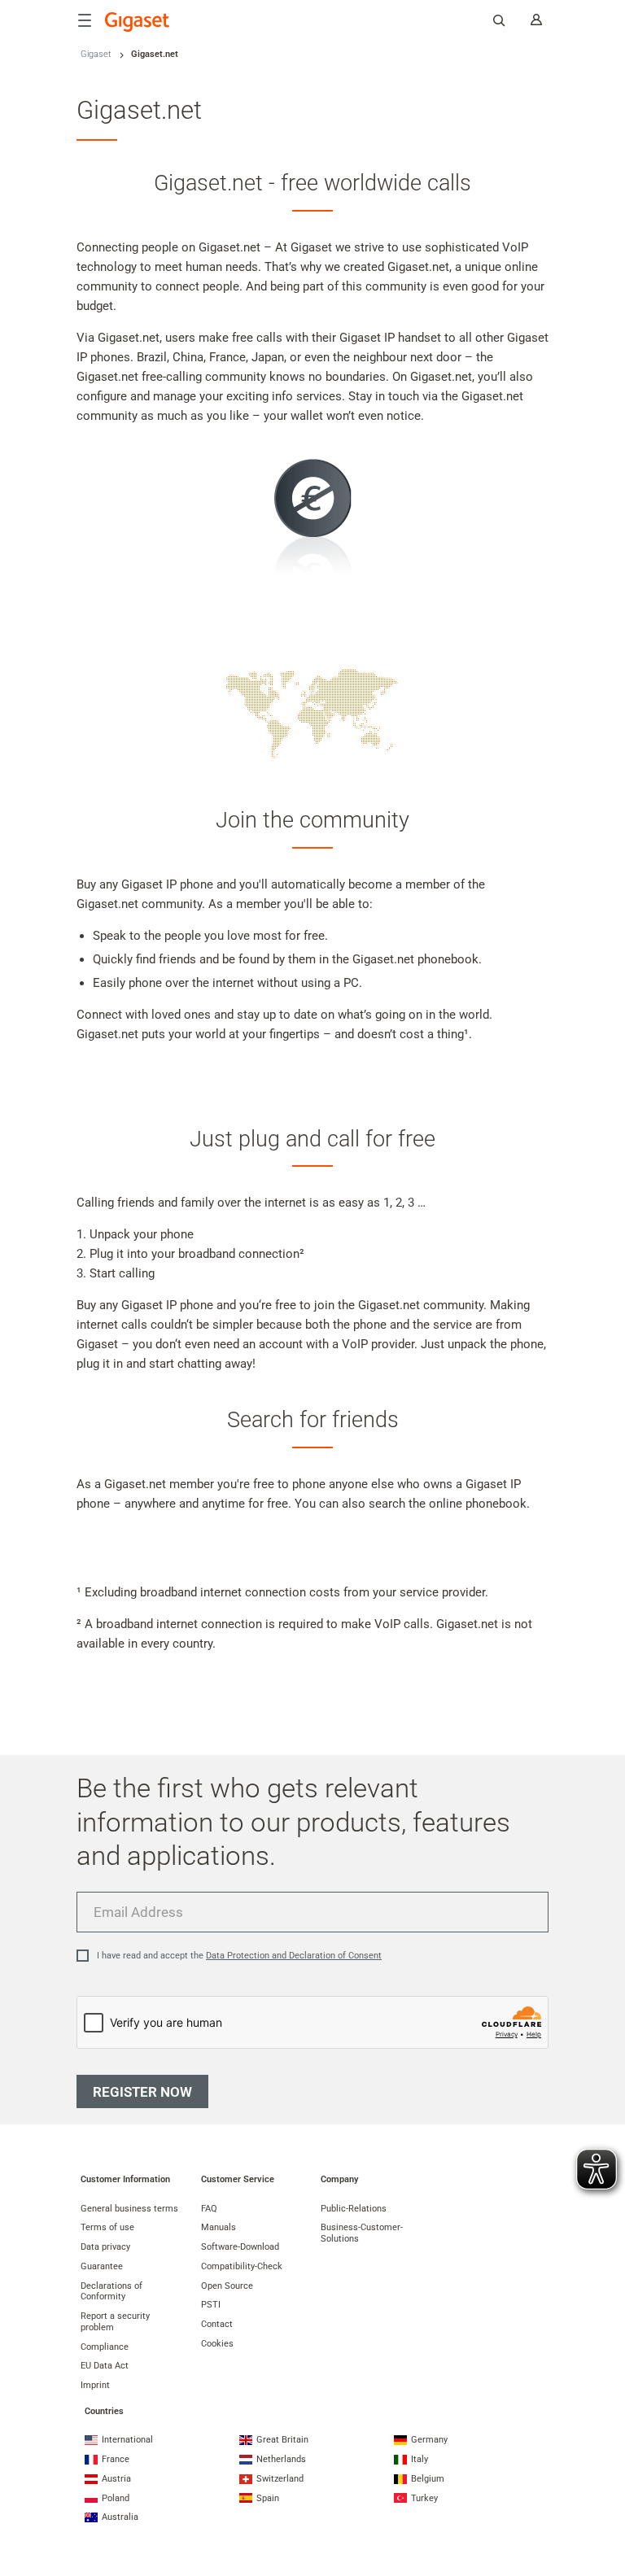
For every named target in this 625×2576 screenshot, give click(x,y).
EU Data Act (105, 2366)
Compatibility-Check (242, 2266)
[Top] (605, 2499)
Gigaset (96, 54)
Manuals (219, 2227)
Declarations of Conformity (111, 2292)
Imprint (95, 2385)
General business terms (129, 2209)
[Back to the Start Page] (138, 22)
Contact (217, 2324)
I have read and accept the (239, 1956)
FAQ (209, 2209)
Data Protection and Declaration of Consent (294, 1956)
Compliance (105, 2347)
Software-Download (240, 2247)
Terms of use (107, 2227)
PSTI (211, 2305)
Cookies (217, 2344)
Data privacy (105, 2247)
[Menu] (85, 20)
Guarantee (102, 2266)
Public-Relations (354, 2209)
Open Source (227, 2286)
